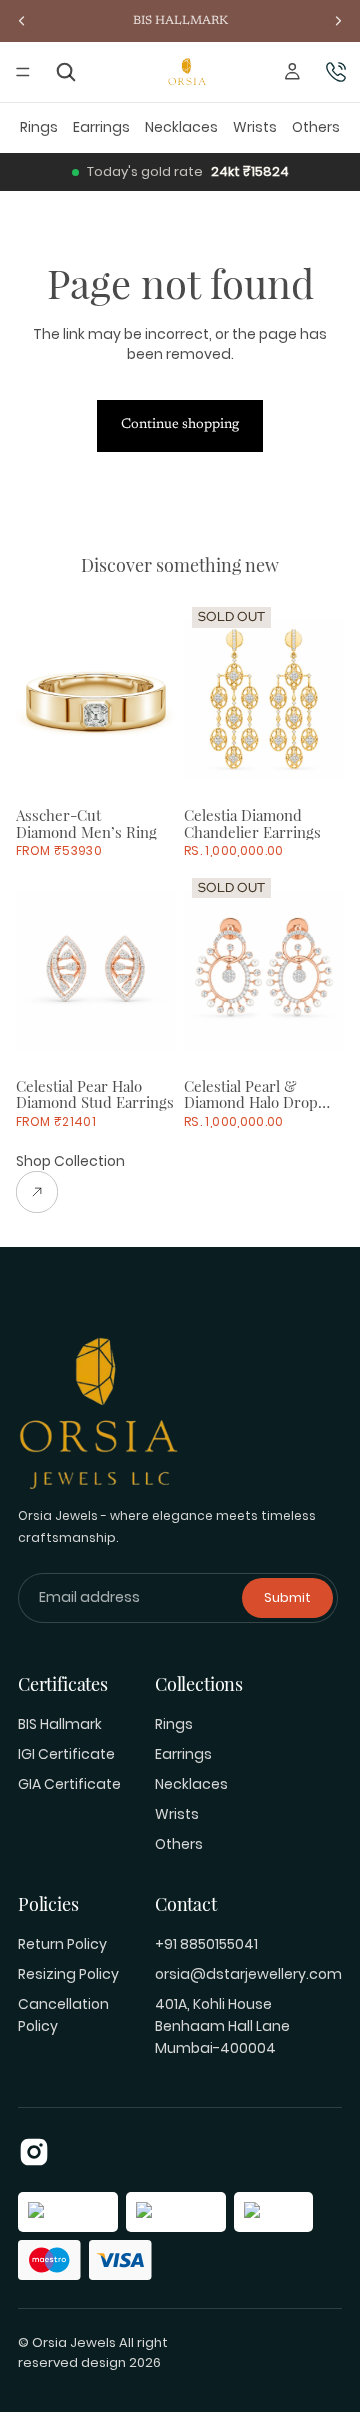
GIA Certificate (69, 1784)
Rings (39, 127)
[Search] (66, 72)
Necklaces (181, 127)
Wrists (255, 127)
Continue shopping (180, 425)
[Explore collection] (70, 1192)
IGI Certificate (66, 1754)
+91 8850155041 (206, 1944)
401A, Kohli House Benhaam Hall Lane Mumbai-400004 (222, 2026)
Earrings (101, 127)
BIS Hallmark (60, 1724)
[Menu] (23, 72)
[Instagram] (34, 2152)
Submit (287, 1597)
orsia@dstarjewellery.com (248, 1974)
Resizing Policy (68, 1974)
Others (316, 127)
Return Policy (62, 1944)
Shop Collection (70, 1161)
